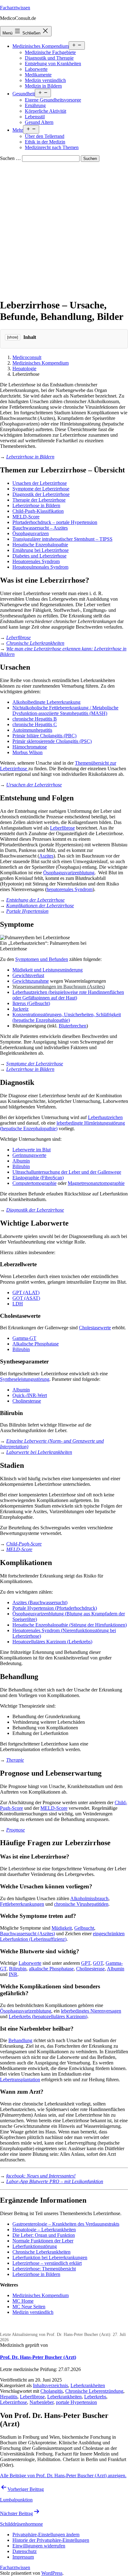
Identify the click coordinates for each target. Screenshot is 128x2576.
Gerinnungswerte (29, 1155)
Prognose (16, 1830)
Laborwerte (36, 69)
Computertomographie (34, 1183)
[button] (46, 2535)
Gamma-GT (24, 1338)
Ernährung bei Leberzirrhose (41, 550)
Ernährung (35, 105)
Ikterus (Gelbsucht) (31, 1003)
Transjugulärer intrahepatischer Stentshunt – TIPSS (62, 539)
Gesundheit (24, 94)
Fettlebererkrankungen (22, 1904)
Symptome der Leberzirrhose (41, 489)
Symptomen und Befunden (42, 959)
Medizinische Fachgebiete (50, 52)
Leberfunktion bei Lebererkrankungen (50, 2257)
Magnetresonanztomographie (96, 1183)
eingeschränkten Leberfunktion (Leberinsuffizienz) (62, 1936)
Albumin (21, 1161)
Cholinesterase (27, 1401)
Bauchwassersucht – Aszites (40, 528)
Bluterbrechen (73, 1026)
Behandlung (20, 2040)
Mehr (18, 130)
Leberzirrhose (14, 2402)
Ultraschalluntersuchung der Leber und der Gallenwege (67, 1172)
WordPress (52, 2573)
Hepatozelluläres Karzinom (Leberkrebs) (52, 1642)
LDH (18, 1304)
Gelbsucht (84, 1928)
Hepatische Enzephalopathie (40, 545)
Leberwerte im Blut (32, 1150)
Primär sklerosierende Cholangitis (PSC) (52, 741)
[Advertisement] (64, 229)
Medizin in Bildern (43, 86)
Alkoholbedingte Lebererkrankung (46, 702)
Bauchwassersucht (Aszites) (27, 1934)
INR (13, 1974)
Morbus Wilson (27, 752)
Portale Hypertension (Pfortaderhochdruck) (55, 1608)
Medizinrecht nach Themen (52, 147)
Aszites (46, 856)
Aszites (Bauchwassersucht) (40, 1602)
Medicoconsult (27, 357)
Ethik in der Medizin (45, 142)
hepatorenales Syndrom (70, 889)
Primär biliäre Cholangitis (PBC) (44, 736)
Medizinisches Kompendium (41, 46)
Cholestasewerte (95, 1328)
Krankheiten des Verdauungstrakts (85, 2224)
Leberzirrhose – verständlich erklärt (47, 2263)
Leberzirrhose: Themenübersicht (44, 2269)
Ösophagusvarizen (31, 533)
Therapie (15, 1760)
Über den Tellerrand (45, 136)
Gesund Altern (39, 122)
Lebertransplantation (20, 2080)
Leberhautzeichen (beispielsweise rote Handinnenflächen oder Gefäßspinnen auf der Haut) (68, 995)
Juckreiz (21, 1009)
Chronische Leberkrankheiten (35, 643)
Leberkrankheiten (58, 2230)
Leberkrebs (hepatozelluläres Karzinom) (48, 2016)
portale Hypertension (76, 2402)
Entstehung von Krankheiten (53, 64)
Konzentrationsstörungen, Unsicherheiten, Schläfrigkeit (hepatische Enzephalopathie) (67, 1017)
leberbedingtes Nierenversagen (91, 2011)
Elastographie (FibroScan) (38, 1178)
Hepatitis (9, 2397)
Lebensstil (35, 117)
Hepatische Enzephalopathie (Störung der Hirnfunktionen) (70, 1625)
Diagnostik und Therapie (49, 58)
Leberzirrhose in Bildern (30, 457)
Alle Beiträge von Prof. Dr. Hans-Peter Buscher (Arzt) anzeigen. (63, 2476)
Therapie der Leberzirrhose (39, 500)
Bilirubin (21, 1166)
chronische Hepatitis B (35, 719)
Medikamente (38, 75)
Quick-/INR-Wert (30, 1395)
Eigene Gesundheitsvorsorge (53, 100)
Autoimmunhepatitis (32, 730)
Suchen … (10, 158)
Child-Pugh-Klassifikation (38, 511)
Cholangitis (52, 2391)
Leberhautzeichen (105, 1117)
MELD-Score (26, 517)
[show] (13, 337)
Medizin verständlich (45, 80)
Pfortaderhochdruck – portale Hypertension (55, 522)
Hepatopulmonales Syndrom (40, 567)
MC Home (23, 2301)
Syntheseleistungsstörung (25, 1379)
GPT (86, 1963)
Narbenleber (41, 2402)
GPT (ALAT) (26, 1293)
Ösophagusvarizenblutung (69, 873)
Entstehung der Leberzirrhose (35, 900)
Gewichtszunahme (31, 981)
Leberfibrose (18, 637)
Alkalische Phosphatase (36, 1344)
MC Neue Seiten (29, 2307)
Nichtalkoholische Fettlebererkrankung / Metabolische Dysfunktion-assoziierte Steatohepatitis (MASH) (65, 710)
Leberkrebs (95, 2397)
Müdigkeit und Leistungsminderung (48, 970)
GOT (98, 1963)
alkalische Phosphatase (51, 1969)
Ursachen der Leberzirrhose (40, 483)
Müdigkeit (62, 1928)
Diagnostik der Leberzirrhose (41, 494)
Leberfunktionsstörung (35, 2246)
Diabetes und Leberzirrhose (39, 556)
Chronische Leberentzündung (94, 2391)
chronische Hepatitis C (35, 724)
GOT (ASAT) (26, 1298)
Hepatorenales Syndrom (36, 561)
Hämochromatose (30, 747)
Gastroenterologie (30, 2224)
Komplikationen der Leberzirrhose (40, 906)
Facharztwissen (15, 8)
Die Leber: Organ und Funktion (44, 2235)
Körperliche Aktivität (46, 111)
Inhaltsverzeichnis (50, 2385)
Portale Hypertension (27, 911)
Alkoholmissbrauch (89, 1898)
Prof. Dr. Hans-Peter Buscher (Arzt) (38, 2357)
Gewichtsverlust (28, 975)
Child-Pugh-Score (24, 1544)
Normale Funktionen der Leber (43, 2241)
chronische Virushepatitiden (81, 1904)
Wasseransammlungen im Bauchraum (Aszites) (59, 987)
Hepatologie (24, 369)
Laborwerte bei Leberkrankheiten (39, 1452)
